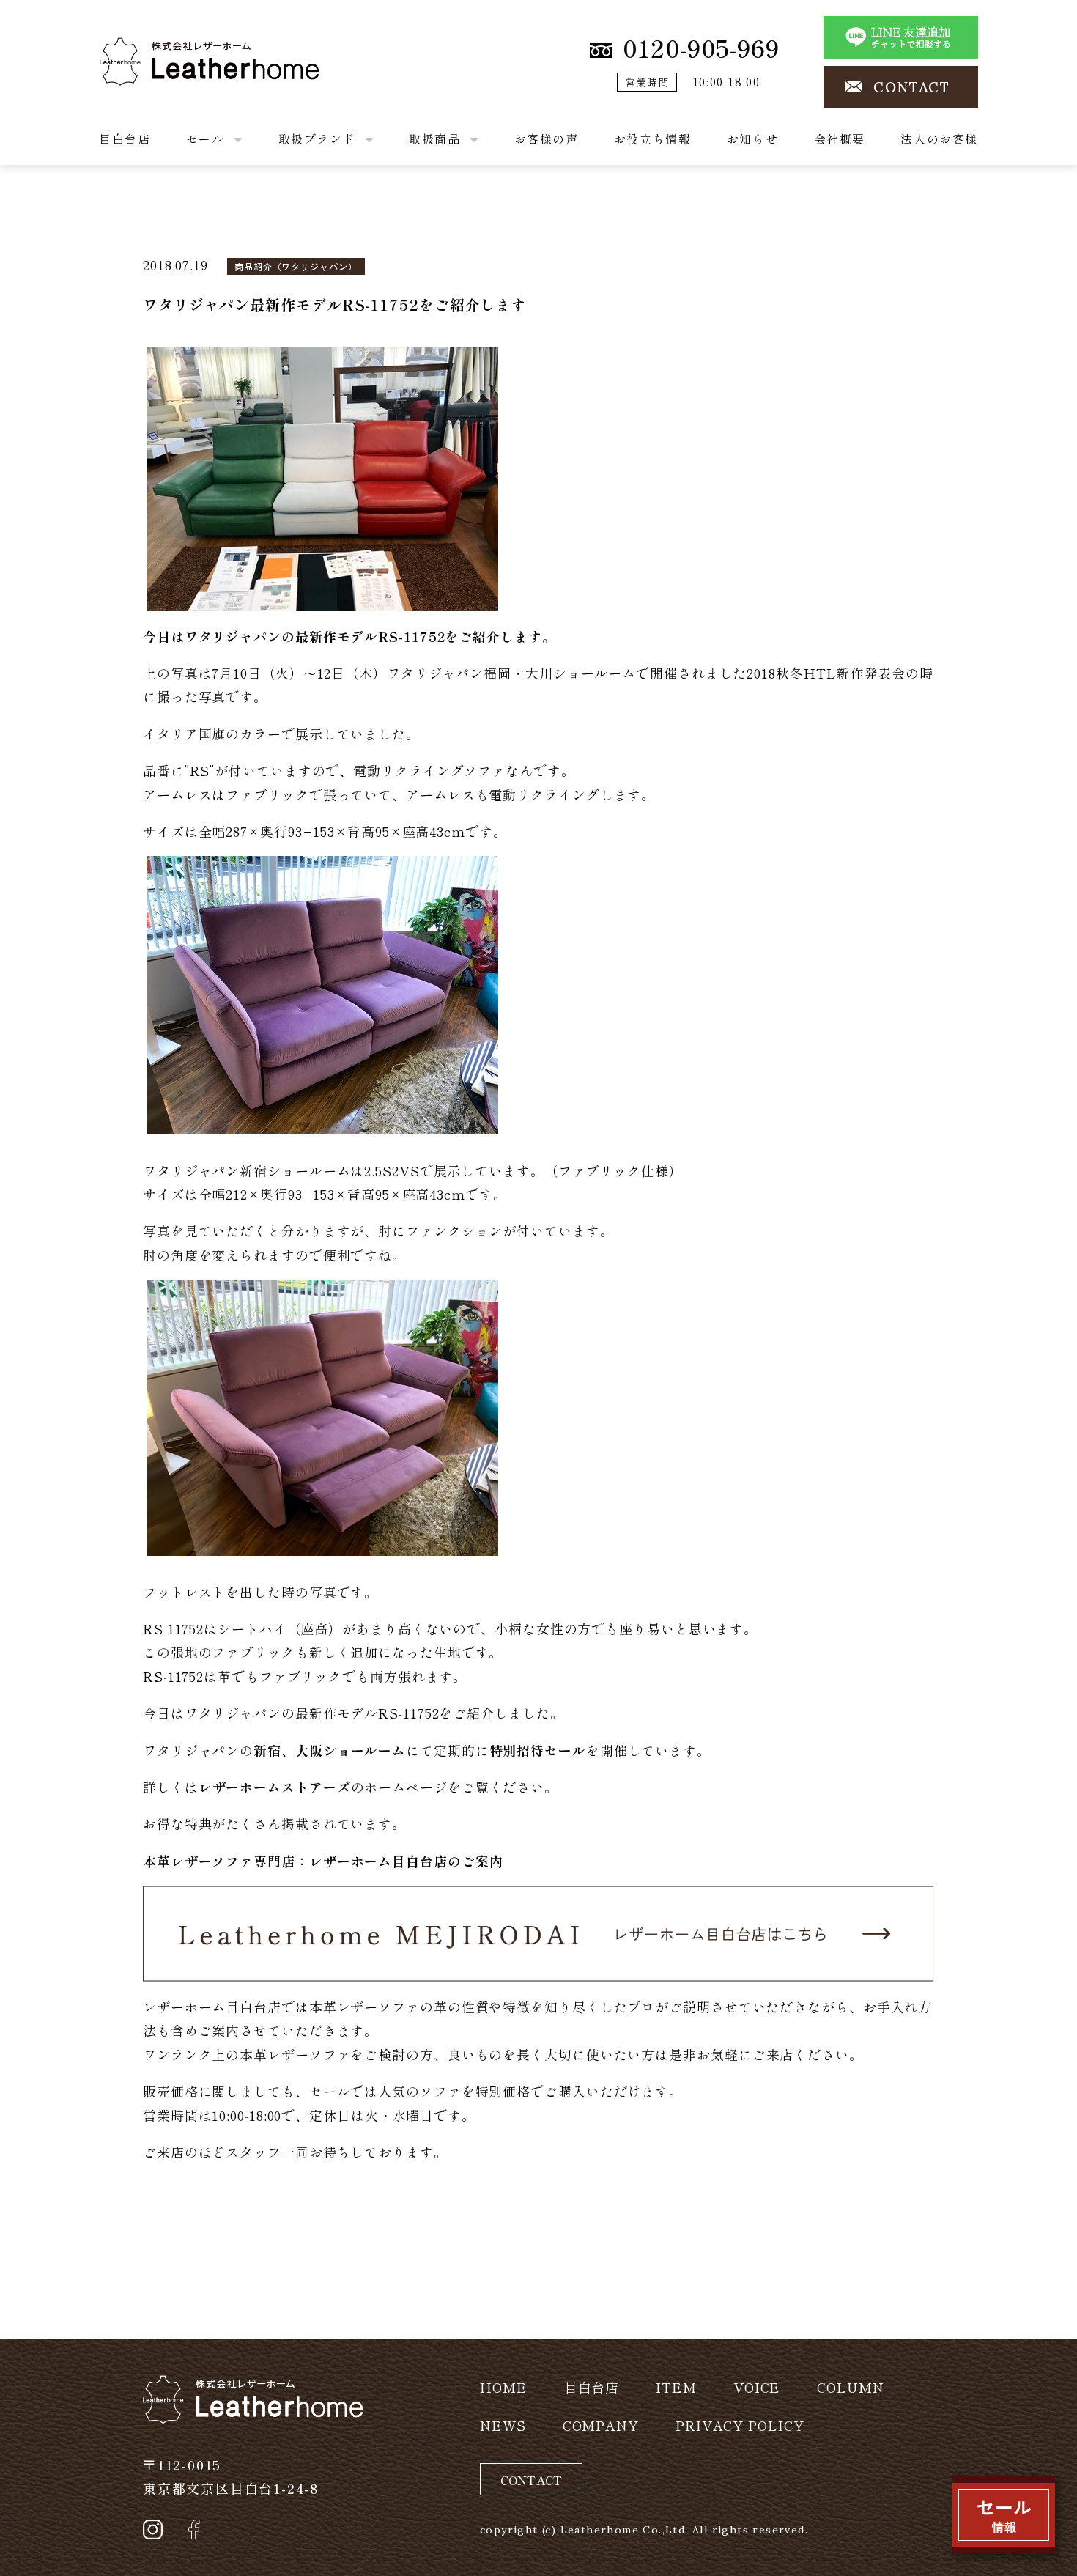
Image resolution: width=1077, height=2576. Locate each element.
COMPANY (601, 2425)
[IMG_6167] (322, 1415)
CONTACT (912, 87)
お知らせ (752, 139)
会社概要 (840, 139)
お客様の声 (547, 139)
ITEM (676, 2387)
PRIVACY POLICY (740, 2425)
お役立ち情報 (653, 139)
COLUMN (850, 2387)
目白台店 (125, 139)
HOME (504, 2387)
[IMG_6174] (322, 993)
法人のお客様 (939, 139)
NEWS (503, 2425)
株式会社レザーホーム (168, 49)
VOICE (757, 2387)
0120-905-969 (701, 48)
